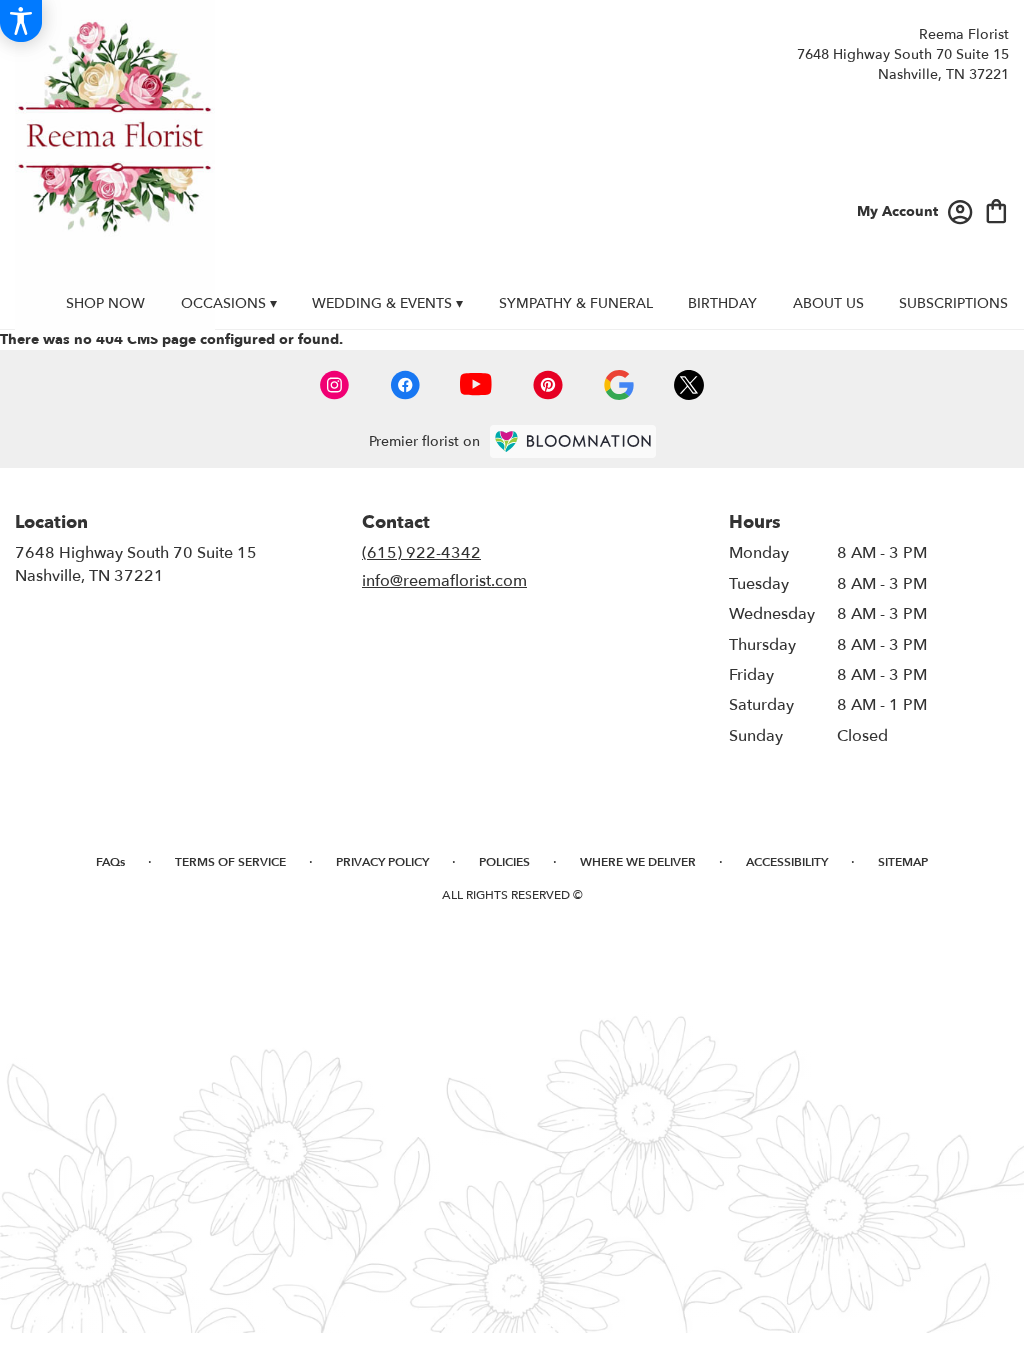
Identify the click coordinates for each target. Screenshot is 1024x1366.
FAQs (110, 862)
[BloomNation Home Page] (573, 441)
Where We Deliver (638, 862)
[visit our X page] (689, 385)
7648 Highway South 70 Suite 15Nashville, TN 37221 (136, 564)
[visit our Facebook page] (405, 385)
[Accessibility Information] (21, 21)
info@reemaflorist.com (444, 581)
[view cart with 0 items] (996, 209)
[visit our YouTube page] (476, 384)
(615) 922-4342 (421, 553)
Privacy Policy (382, 862)
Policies (504, 862)
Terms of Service (230, 862)
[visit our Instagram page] (335, 385)
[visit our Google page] (619, 385)
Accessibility (787, 862)
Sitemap (903, 862)
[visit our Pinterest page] (548, 385)
